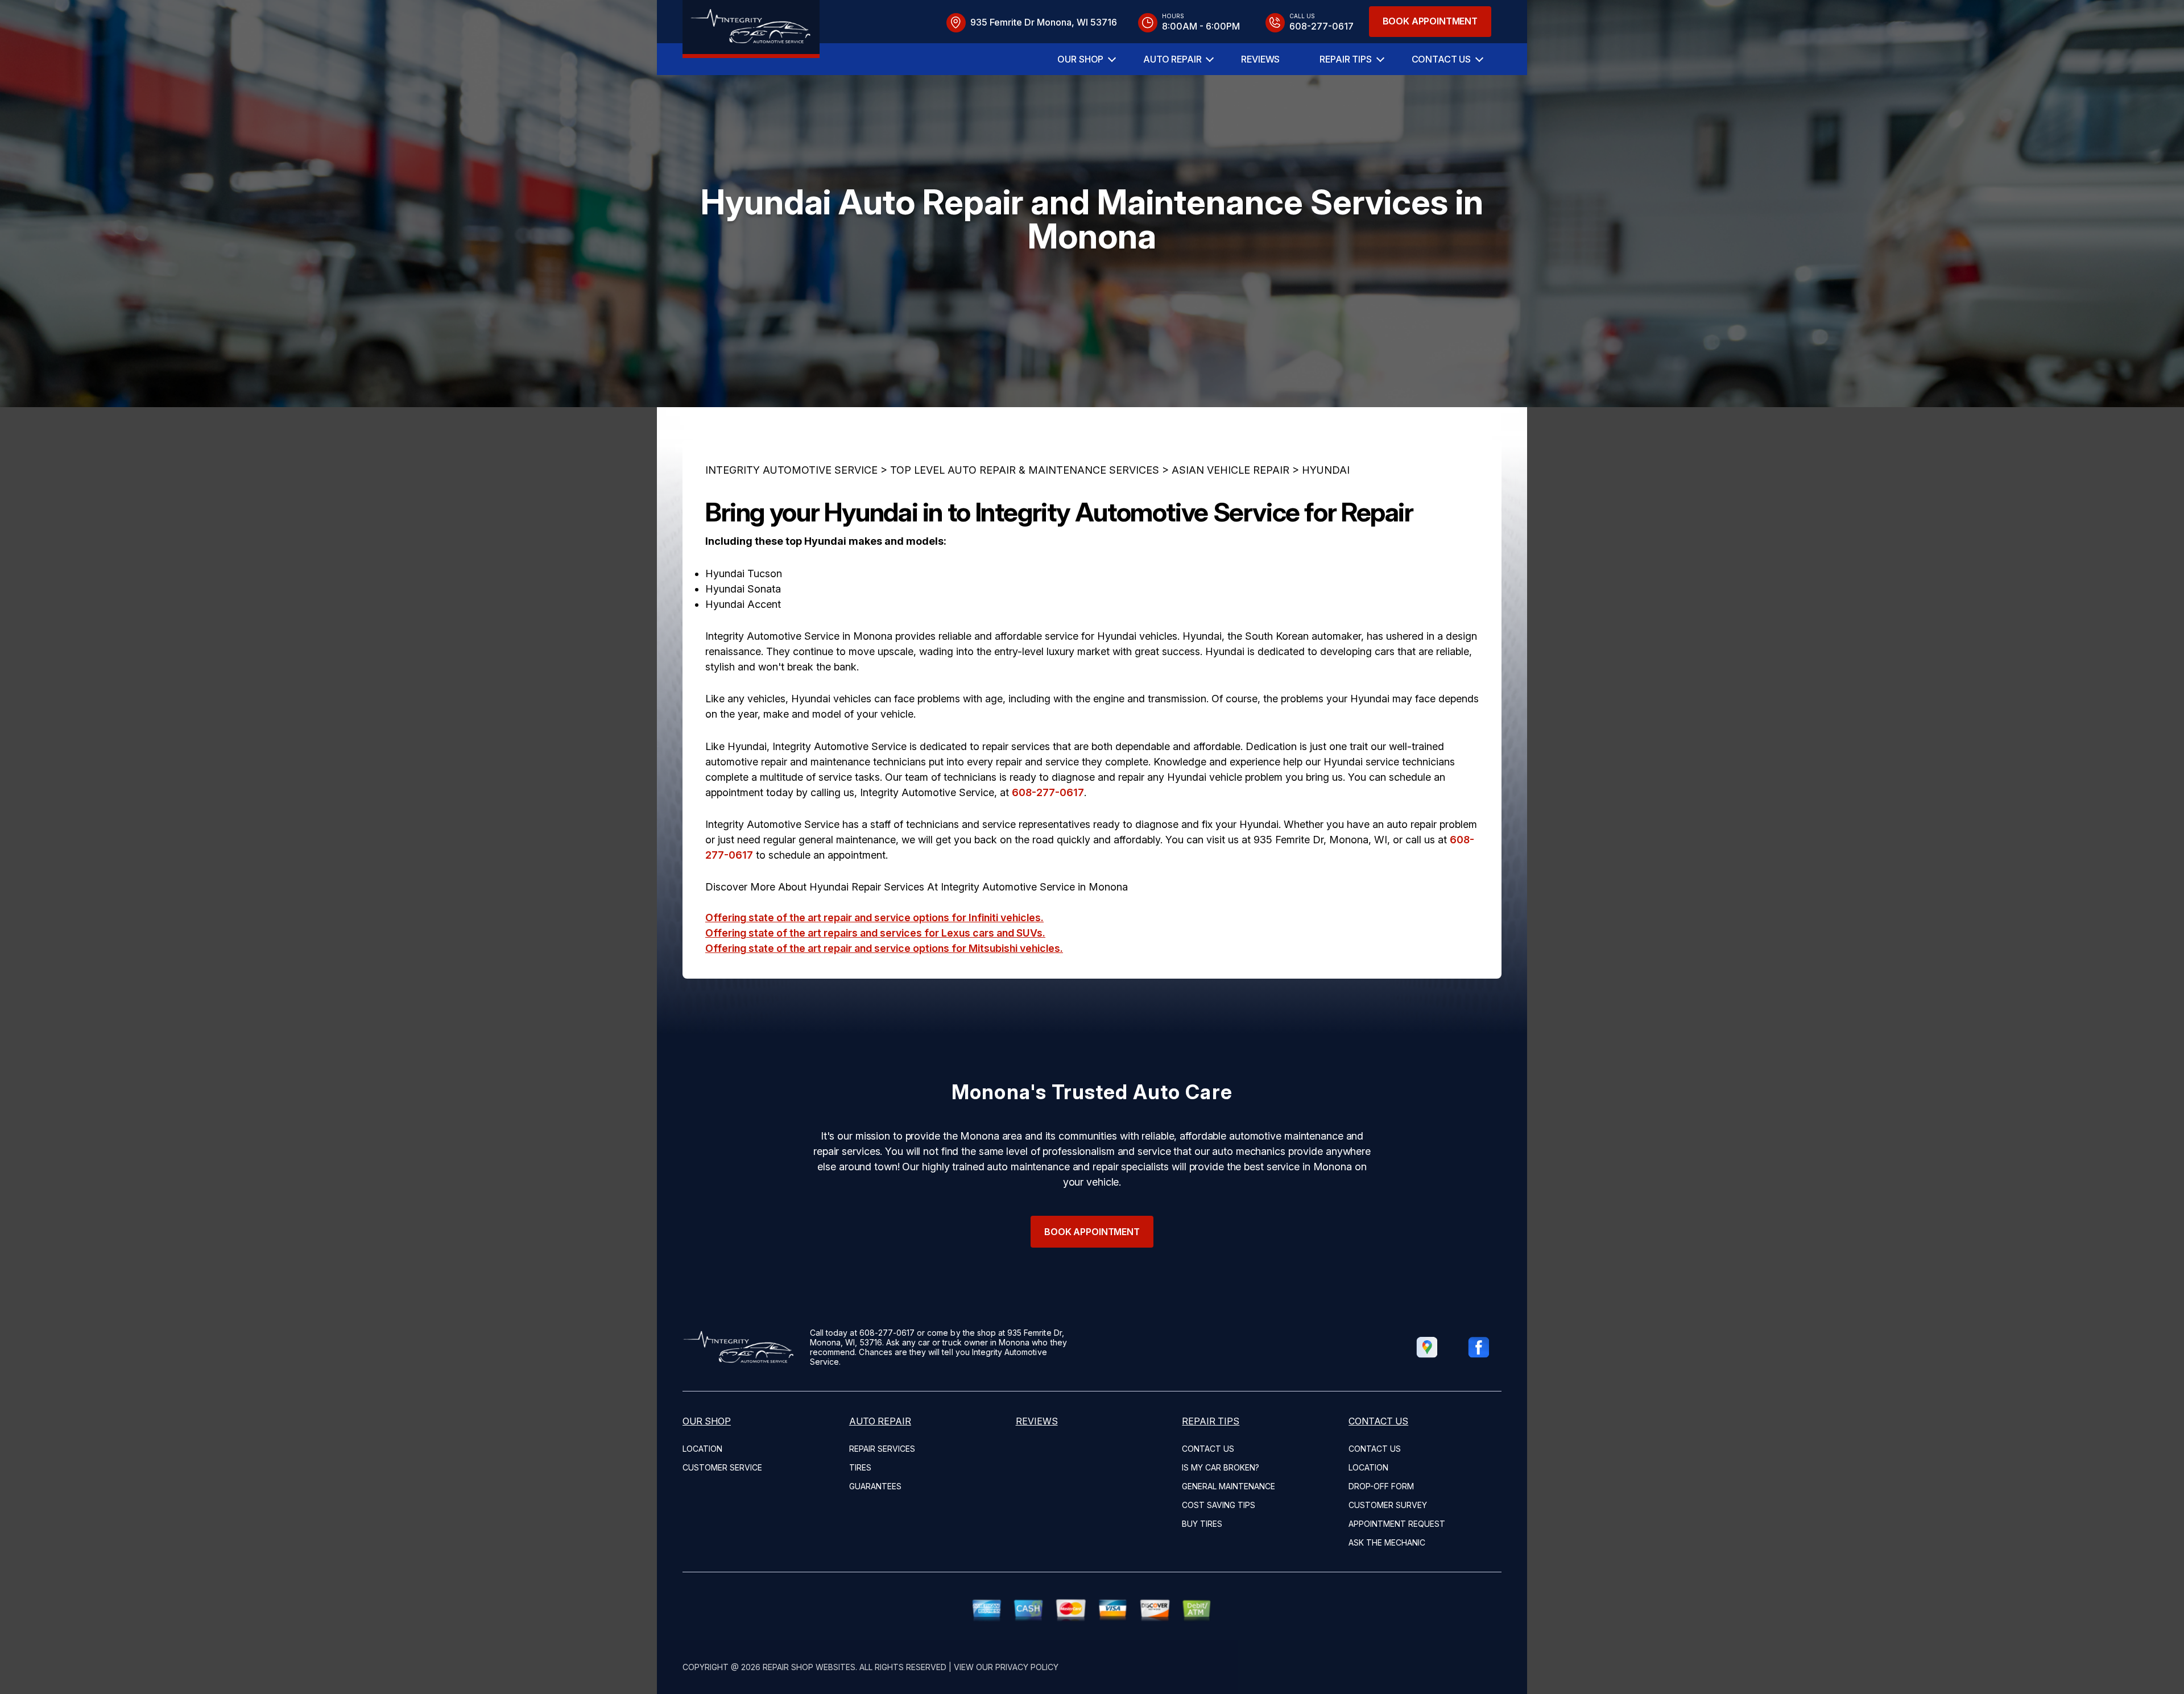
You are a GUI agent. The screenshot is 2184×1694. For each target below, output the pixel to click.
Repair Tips (1345, 59)
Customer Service (722, 1467)
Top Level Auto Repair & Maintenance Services (1025, 470)
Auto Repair (1172, 59)
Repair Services (882, 1449)
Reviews (1260, 59)
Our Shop (1080, 59)
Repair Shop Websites (809, 1667)
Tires (860, 1467)
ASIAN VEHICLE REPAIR (1230, 470)
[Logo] (751, 29)
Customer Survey (1388, 1505)
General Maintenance (1228, 1486)
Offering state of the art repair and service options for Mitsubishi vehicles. (884, 948)
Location (702, 1449)
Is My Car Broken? (1221, 1467)
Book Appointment (1430, 21)
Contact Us (1441, 59)
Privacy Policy (1027, 1667)
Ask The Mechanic (1387, 1542)
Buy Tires (1202, 1524)
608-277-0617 (1048, 792)
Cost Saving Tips (1219, 1505)
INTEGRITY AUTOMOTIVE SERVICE (791, 470)
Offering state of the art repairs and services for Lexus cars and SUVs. (875, 933)
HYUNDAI (1326, 470)
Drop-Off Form (1381, 1486)
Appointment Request (1397, 1524)
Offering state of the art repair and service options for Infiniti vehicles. (874, 918)
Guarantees (875, 1486)
